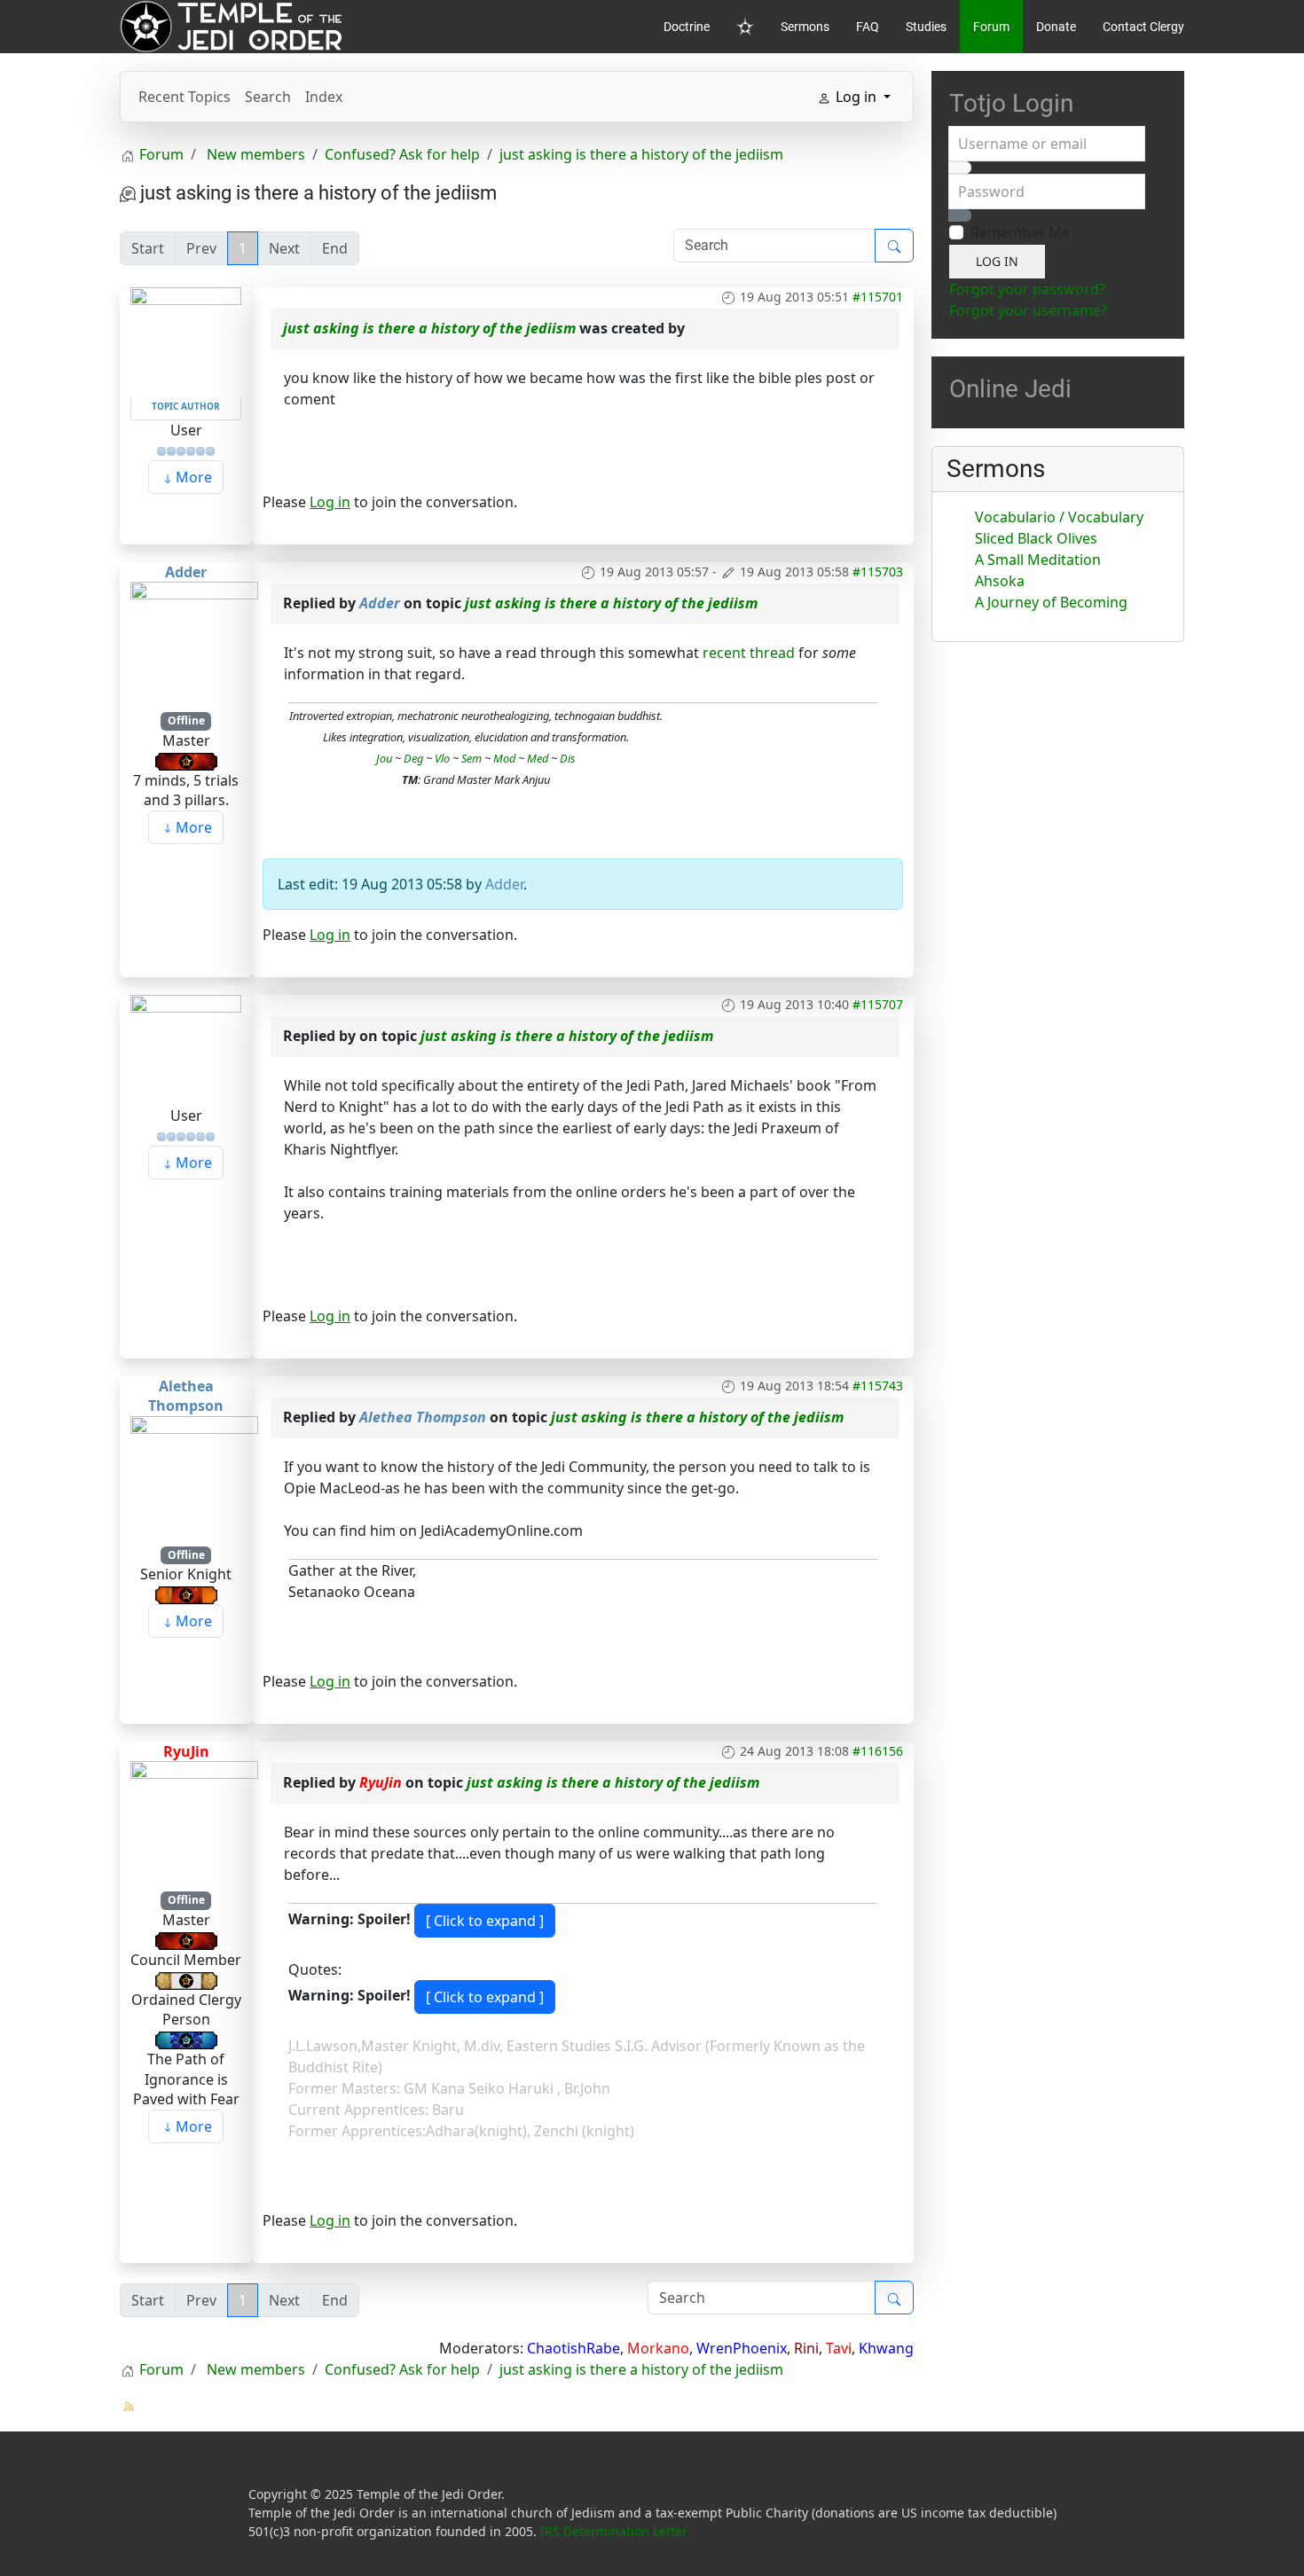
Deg (413, 758)
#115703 (878, 572)
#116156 (878, 1751)
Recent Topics (185, 97)
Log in (330, 502)
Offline (186, 720)
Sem (471, 758)
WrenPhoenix (742, 2348)
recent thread (749, 653)
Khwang (886, 2348)
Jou (384, 758)
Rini (806, 2348)
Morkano (658, 2348)
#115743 (878, 1386)
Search (268, 97)
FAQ (868, 27)
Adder (186, 572)
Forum (991, 27)
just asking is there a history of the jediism (429, 328)
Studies (926, 27)
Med (538, 758)
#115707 (878, 1004)
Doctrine (687, 27)
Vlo (442, 758)
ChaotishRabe (573, 2348)
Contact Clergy (1143, 27)
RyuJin (186, 1751)
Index (324, 97)
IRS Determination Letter (614, 2531)
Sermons (805, 27)
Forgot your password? (1027, 289)
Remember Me (1020, 232)
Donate (1056, 27)
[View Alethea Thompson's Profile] (194, 1478)
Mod (503, 758)
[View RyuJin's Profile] (194, 1824)
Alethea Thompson (186, 1396)
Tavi (839, 2348)
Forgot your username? (1028, 310)
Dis (568, 758)
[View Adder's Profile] (194, 645)
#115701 (878, 297)
